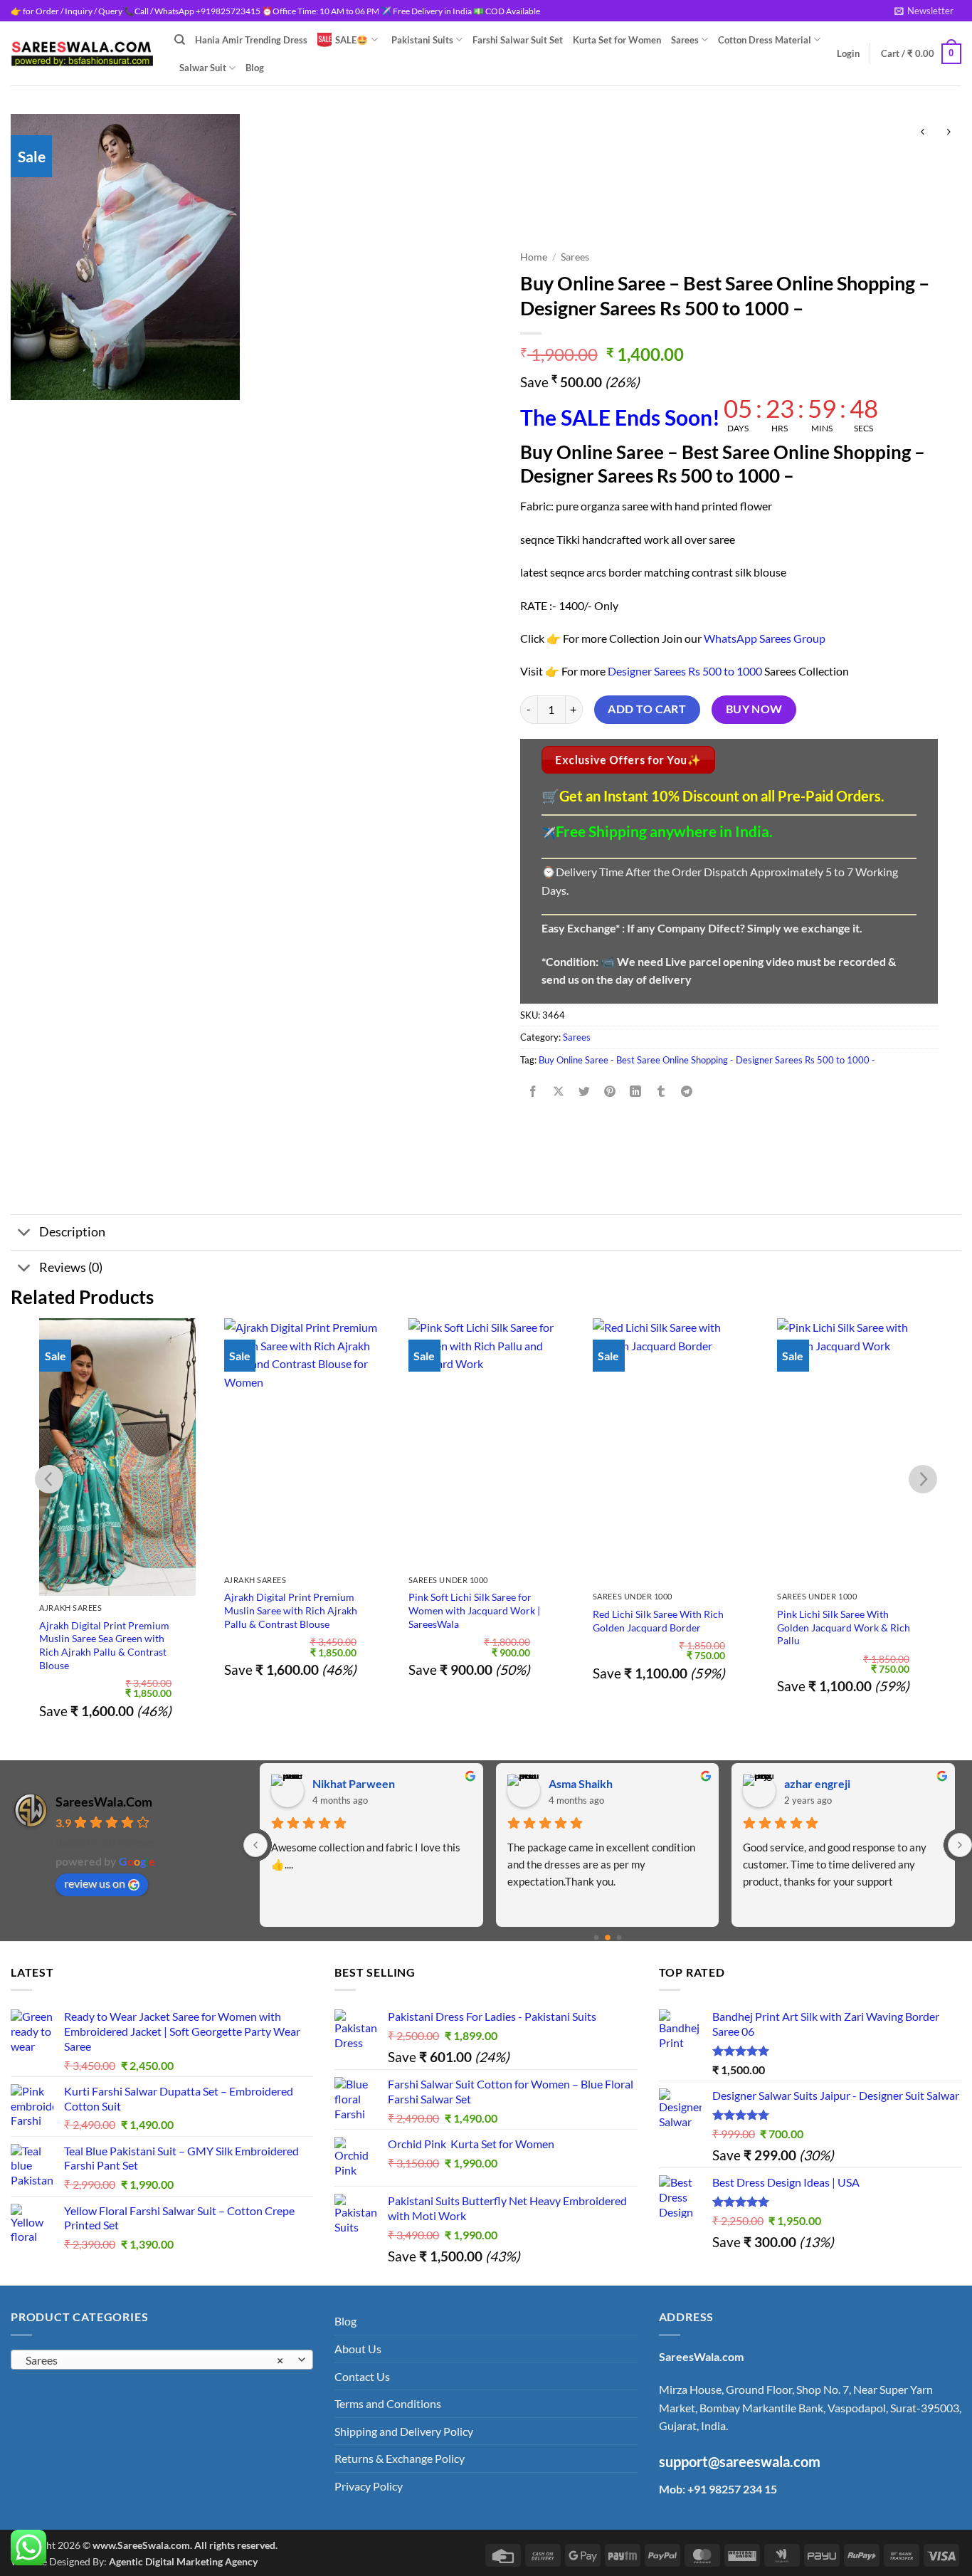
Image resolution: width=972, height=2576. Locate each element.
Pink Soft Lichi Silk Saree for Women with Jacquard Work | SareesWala (474, 1610)
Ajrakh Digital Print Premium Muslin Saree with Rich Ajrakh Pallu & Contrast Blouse (291, 1610)
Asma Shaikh (345, 1783)
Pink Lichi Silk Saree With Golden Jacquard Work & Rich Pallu (844, 1627)
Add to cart (647, 709)
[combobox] (162, 2360)
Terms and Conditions (388, 2403)
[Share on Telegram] (687, 1092)
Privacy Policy (369, 2486)
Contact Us (362, 2376)
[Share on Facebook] (533, 1092)
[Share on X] (558, 1092)
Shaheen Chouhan (831, 1783)
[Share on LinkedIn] (636, 1092)
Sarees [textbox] (154, 2360)
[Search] (180, 40)
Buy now (754, 709)
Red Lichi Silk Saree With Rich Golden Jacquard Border (658, 1621)
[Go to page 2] (619, 1938)
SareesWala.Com (104, 1802)
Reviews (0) (71, 1267)
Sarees (685, 40)
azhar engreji (582, 1783)
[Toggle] (25, 1234)
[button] (924, 11)
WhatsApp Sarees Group (765, 638)
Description (72, 1232)
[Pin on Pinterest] (610, 1092)
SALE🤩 (352, 40)
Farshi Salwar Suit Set (518, 40)
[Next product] (923, 132)
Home (534, 257)
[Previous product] (948, 132)
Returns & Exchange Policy (400, 2458)
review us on (95, 1883)
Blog (255, 68)
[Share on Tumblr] (661, 1092)
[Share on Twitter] (584, 1092)
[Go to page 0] (596, 1938)
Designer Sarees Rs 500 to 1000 (685, 671)
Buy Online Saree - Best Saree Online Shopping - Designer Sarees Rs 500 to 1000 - (707, 1060)
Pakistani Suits (422, 40)
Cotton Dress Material (765, 40)
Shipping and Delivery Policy (404, 2431)
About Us (358, 2349)
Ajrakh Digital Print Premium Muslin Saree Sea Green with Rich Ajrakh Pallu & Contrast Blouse (104, 1645)
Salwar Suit (203, 68)
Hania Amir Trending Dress (251, 40)
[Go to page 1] (608, 1938)
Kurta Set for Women (617, 40)
